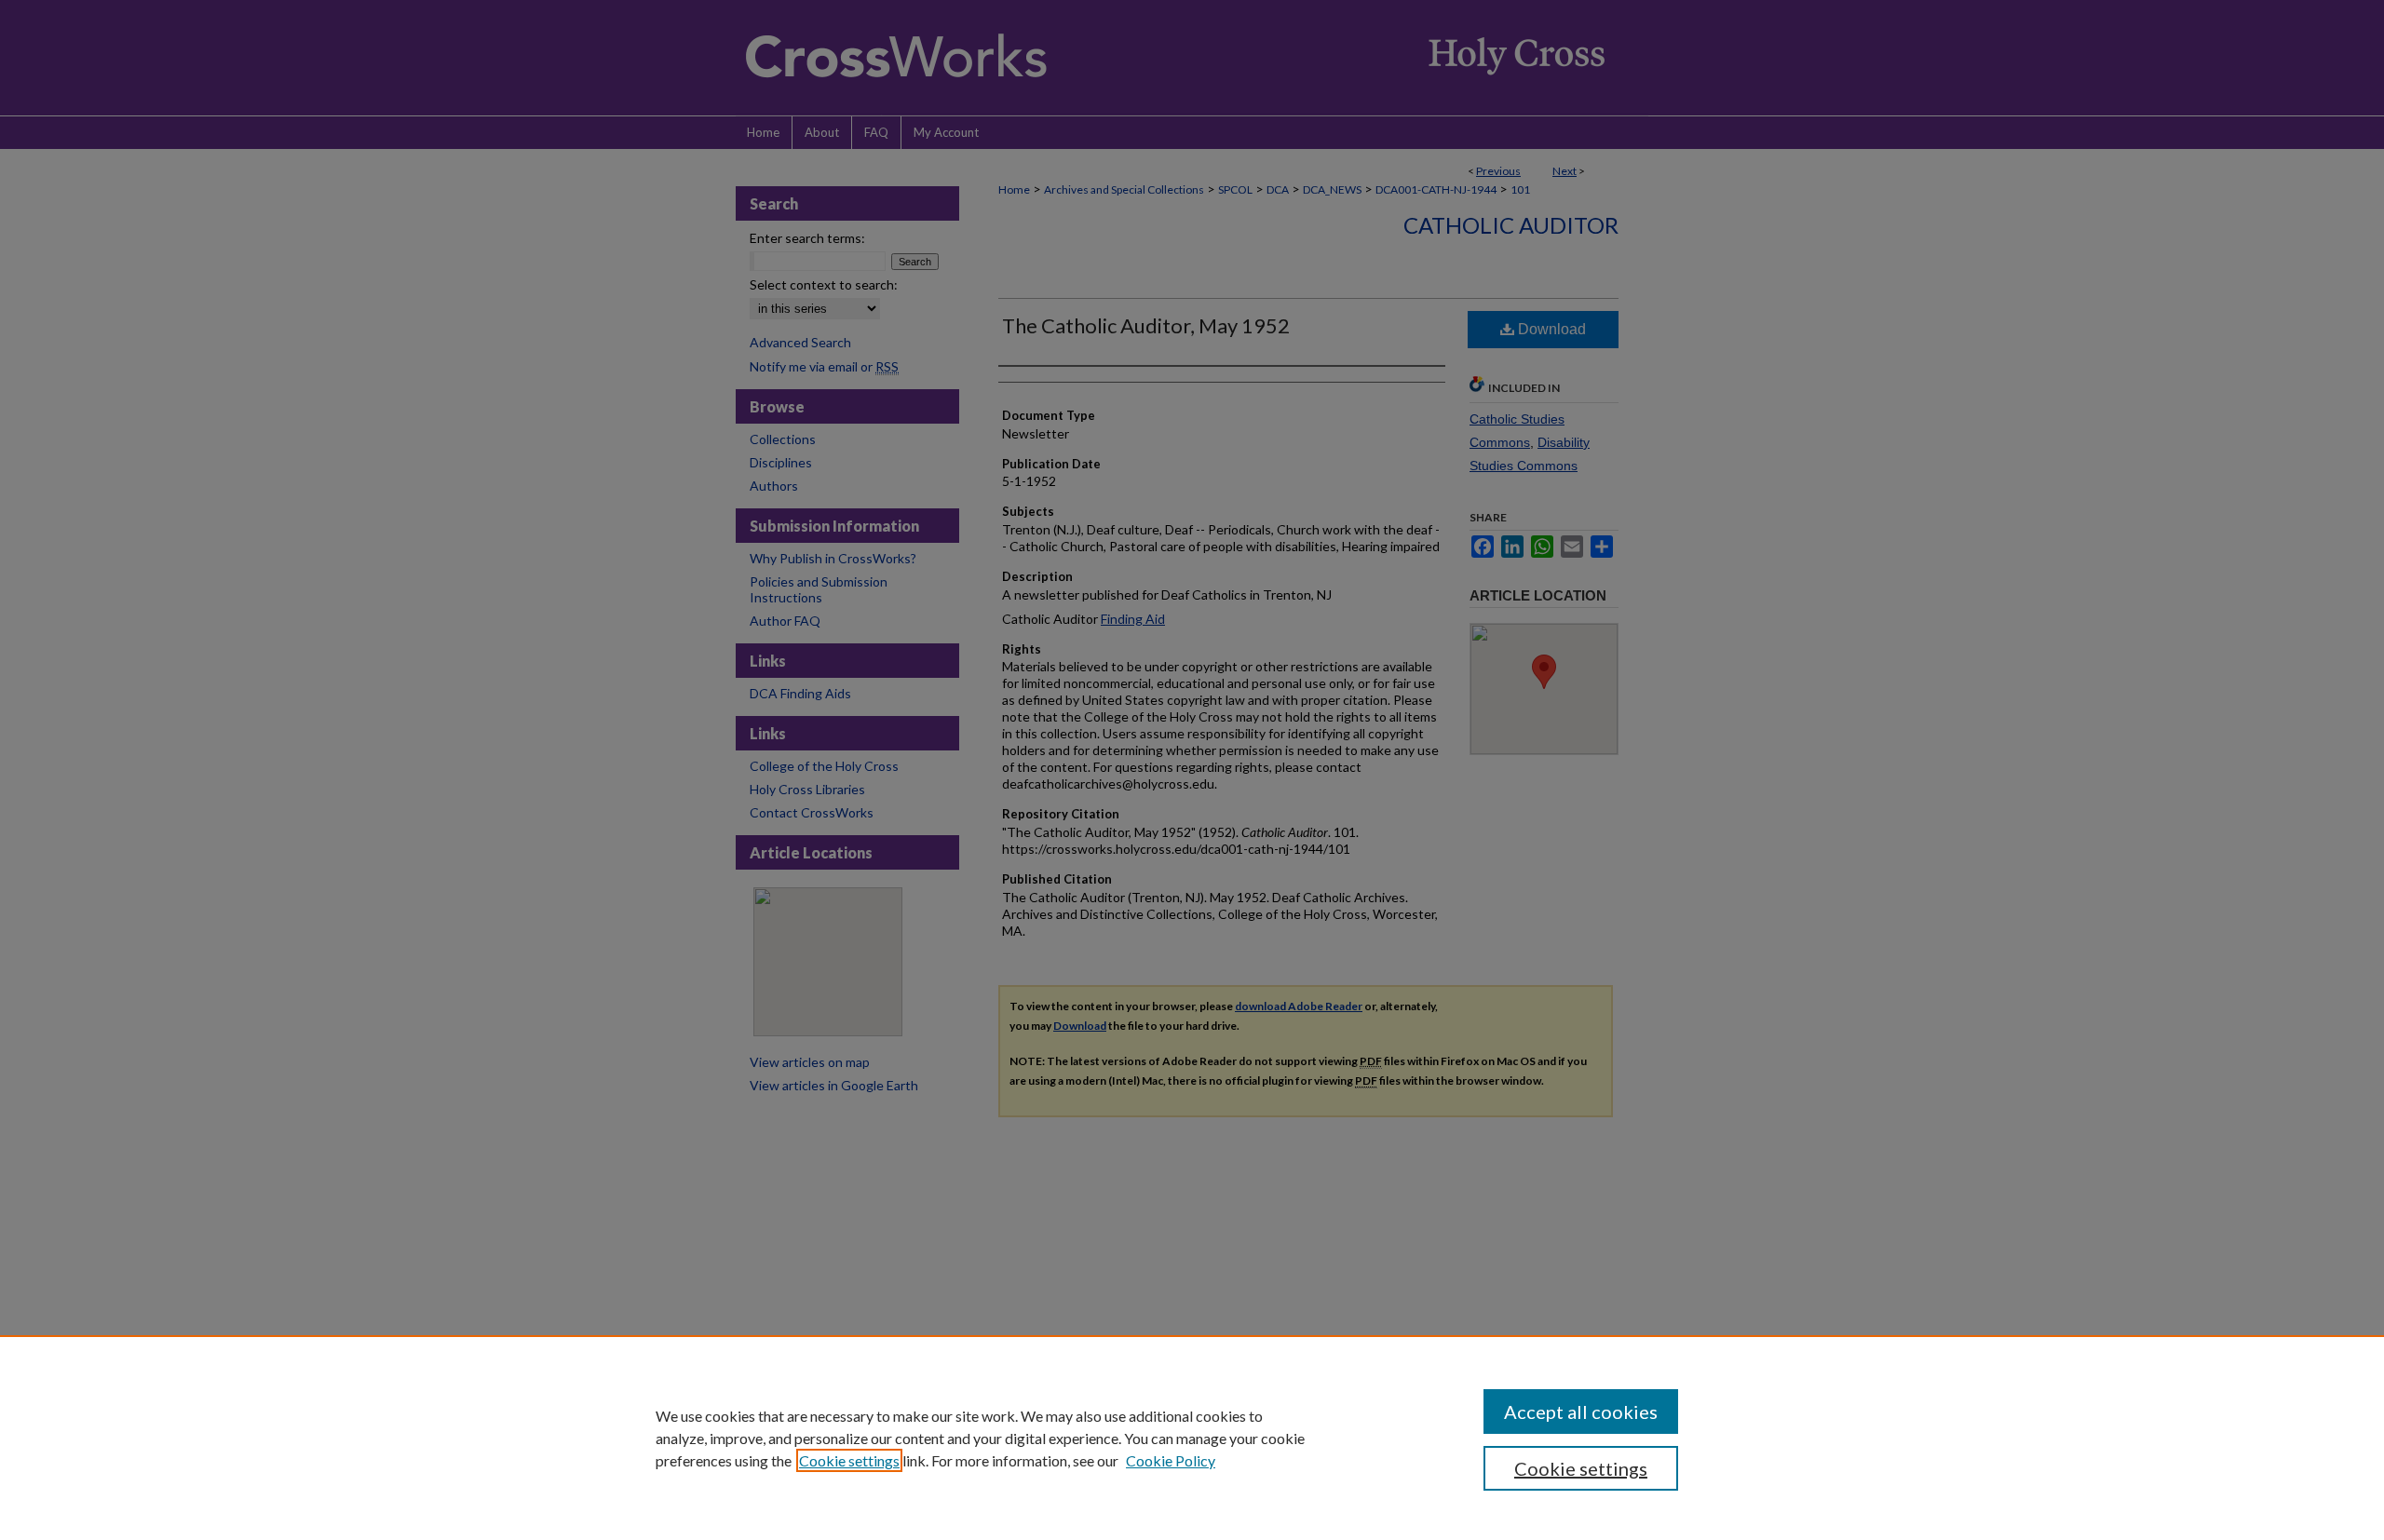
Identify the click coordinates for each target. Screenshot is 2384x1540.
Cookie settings (849, 1460)
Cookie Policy (1171, 1460)
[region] (1192, 1438)
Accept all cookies (1581, 1412)
